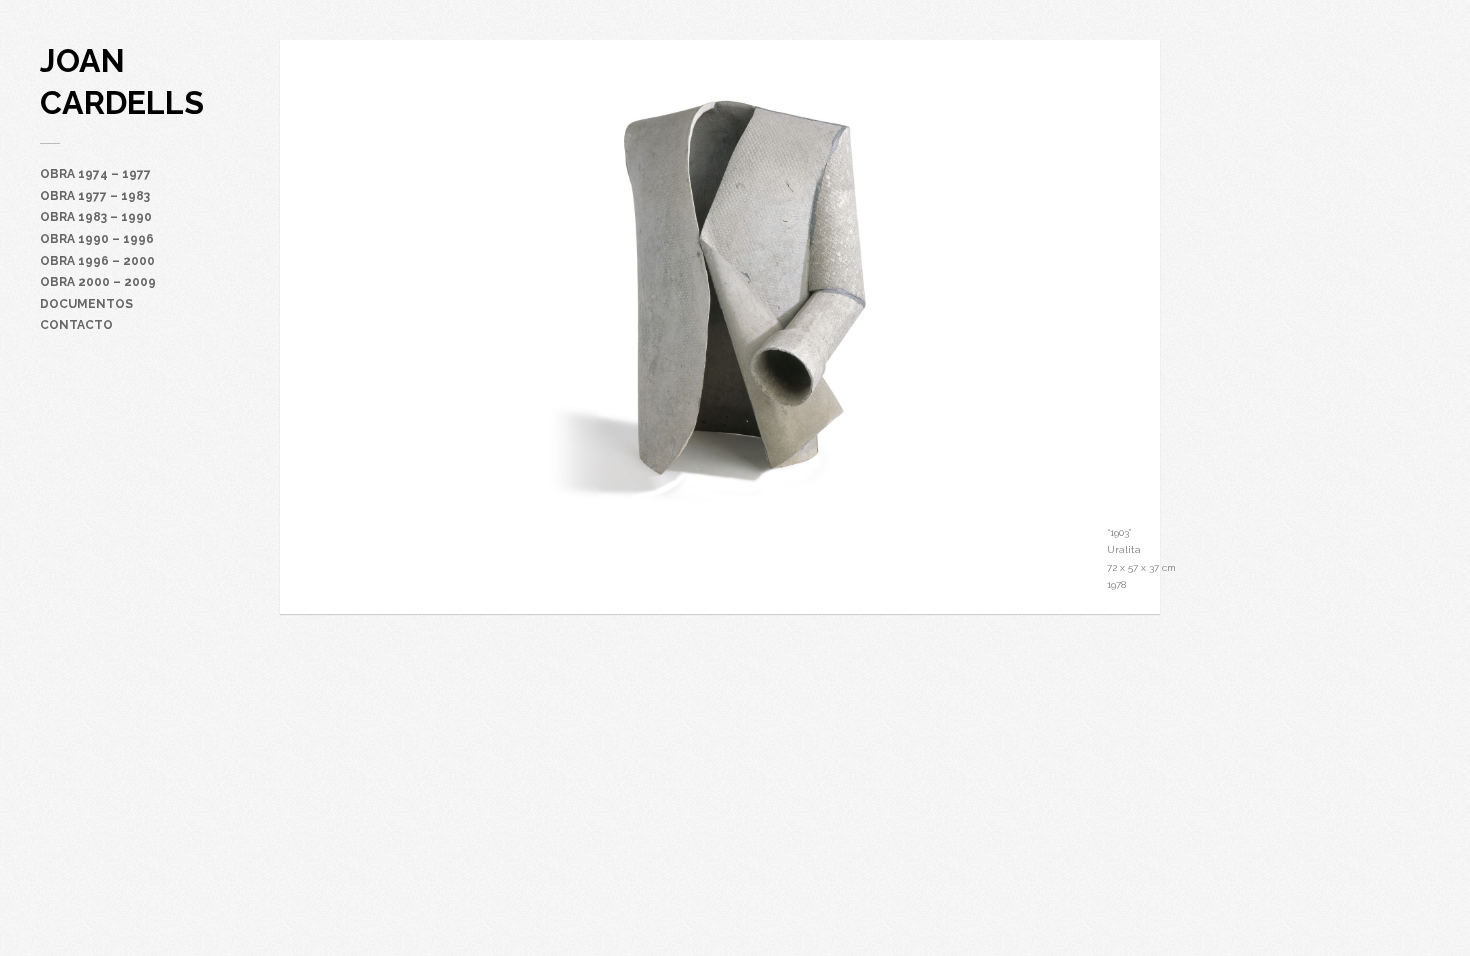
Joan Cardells (122, 81)
